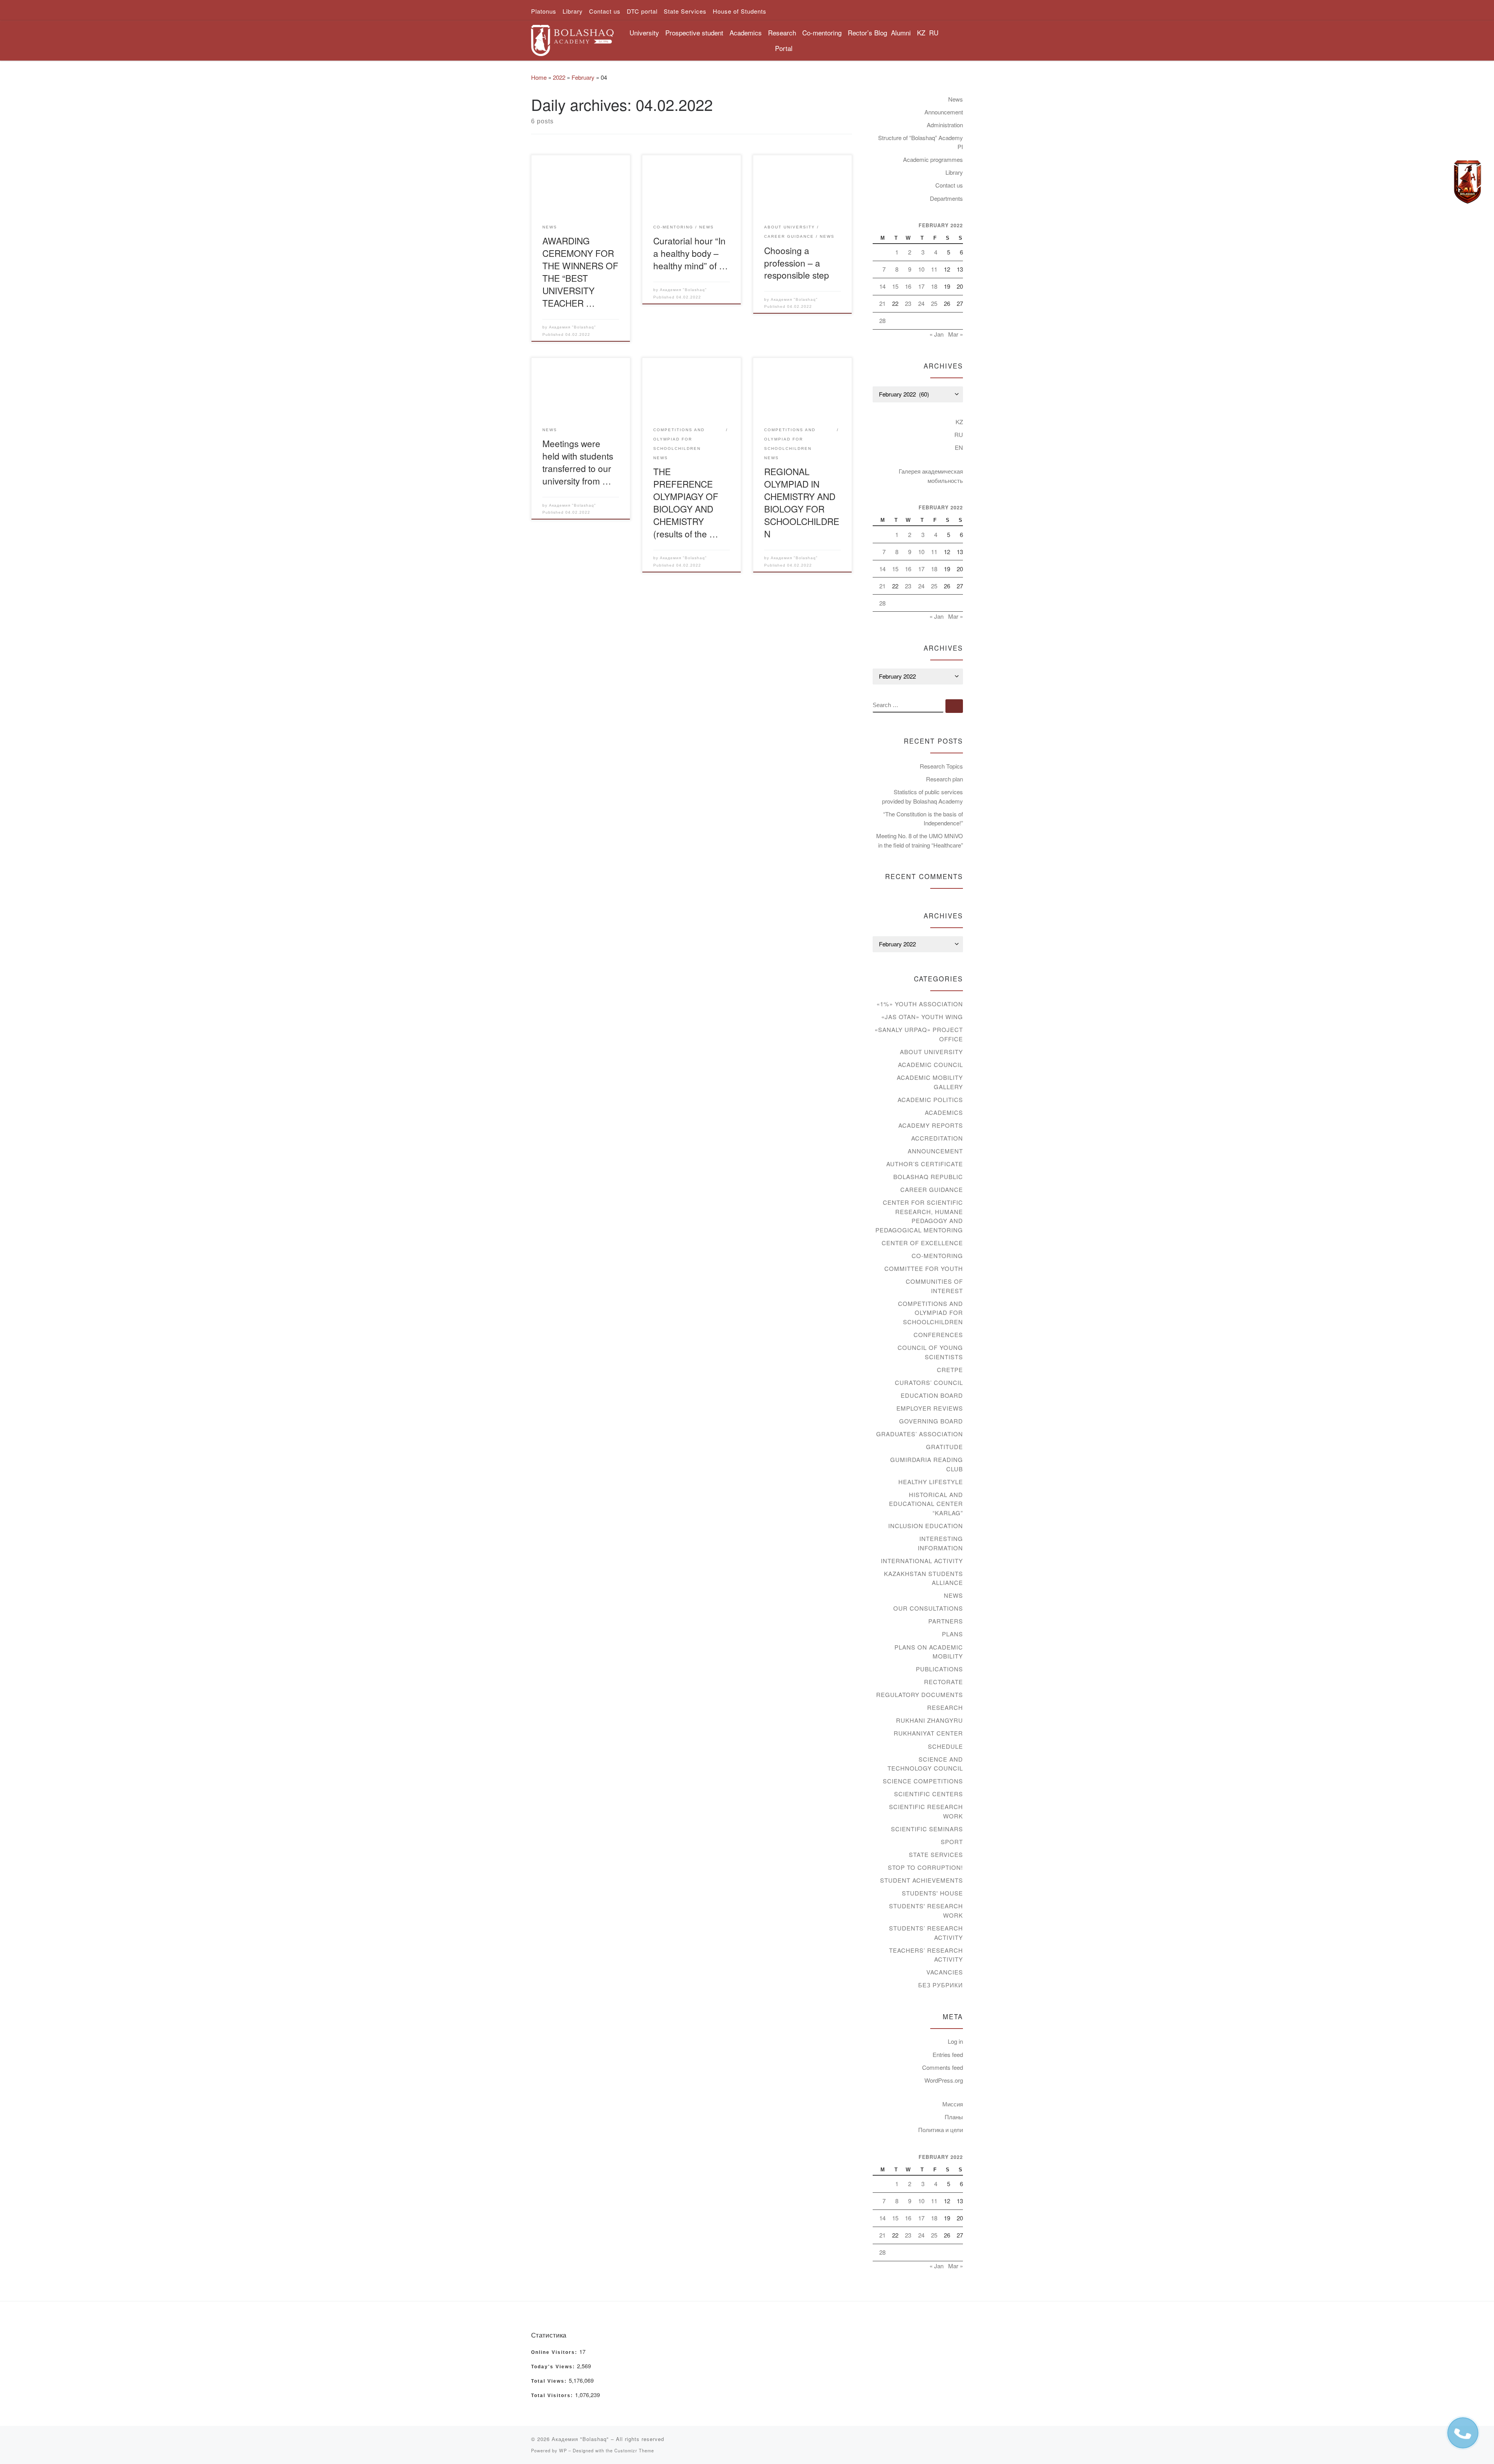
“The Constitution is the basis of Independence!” (923, 819)
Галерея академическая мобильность (931, 476)
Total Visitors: (553, 2396)
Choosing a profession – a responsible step (797, 263)
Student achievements (921, 1880)
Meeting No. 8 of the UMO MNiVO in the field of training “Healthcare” (920, 840)
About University (931, 1052)
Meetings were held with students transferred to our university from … (578, 462)
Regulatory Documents (920, 1694)
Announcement (944, 112)
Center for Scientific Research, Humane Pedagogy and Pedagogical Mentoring (919, 1216)
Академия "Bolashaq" (573, 327)
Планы (954, 2117)
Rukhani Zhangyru (929, 1720)
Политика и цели (941, 2130)
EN (959, 447)
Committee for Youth (924, 1268)
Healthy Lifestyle (931, 1482)
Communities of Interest (934, 1286)
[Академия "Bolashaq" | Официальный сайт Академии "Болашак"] (572, 38)
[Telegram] (1468, 182)
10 (921, 269)
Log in (955, 2041)
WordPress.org (944, 2080)
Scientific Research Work (926, 1811)
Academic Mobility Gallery (930, 1082)
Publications (939, 1669)
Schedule (945, 1746)
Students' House (932, 1893)
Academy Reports (931, 1125)
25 (934, 303)
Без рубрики (941, 1985)
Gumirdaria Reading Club (927, 1464)
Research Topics (941, 766)
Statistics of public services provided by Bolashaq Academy (922, 796)
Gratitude (944, 1447)
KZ (921, 32)
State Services (936, 1854)
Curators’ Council (929, 1382)
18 (934, 286)
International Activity (922, 1561)
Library (954, 172)
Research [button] (782, 32)
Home (539, 77)
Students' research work (926, 1910)
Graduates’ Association (920, 1434)
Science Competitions (923, 1781)
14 (882, 286)
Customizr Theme (634, 2450)
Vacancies (945, 1972)
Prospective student (694, 32)
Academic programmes (933, 159)
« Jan (936, 334)
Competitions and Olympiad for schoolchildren (930, 1313)
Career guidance (932, 1189)
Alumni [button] (901, 32)
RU (934, 32)
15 (895, 286)
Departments (946, 198)
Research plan (944, 779)
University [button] (644, 32)
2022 (559, 77)
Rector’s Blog (867, 32)
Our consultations (928, 1608)
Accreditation (937, 1138)
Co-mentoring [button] (822, 32)
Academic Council (930, 1064)
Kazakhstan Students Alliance (923, 1578)
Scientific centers (928, 1794)
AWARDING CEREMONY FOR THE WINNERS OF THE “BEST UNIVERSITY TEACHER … (580, 272)
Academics (944, 1112)
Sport (952, 1842)
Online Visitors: (555, 2352)
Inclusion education (926, 1526)
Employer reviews (930, 1408)
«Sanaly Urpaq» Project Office (919, 1034)
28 (882, 320)
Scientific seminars (927, 1829)
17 (921, 286)
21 (882, 303)
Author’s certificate (925, 1164)
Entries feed (948, 2054)
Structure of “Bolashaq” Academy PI (921, 142)
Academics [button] (746, 32)
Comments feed (943, 2067)
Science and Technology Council (925, 1764)
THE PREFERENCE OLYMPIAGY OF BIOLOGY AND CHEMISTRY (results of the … (686, 502)
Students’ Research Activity (926, 1933)
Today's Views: (554, 2367)
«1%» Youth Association (920, 1004)
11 (934, 269)
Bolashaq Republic (928, 1177)
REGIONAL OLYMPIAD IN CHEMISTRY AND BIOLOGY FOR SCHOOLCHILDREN (802, 502)
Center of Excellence (922, 1243)
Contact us (949, 185)
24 (921, 303)
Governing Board (931, 1421)
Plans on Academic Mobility (929, 1652)
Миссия (953, 2104)
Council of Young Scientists (930, 1352)
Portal (784, 48)
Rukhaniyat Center (928, 1733)
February (583, 77)
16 (908, 286)
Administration (945, 125)
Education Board (932, 1395)
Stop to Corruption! (925, 1867)
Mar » (956, 334)
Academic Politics (930, 1099)
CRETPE (950, 1370)
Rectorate (943, 1682)
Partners (946, 1621)
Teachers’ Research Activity (926, 1955)
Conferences (938, 1335)
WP (563, 2450)
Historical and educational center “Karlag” (926, 1504)
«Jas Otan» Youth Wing (922, 1017)
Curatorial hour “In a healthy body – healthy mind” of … (691, 253)
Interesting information (940, 1543)
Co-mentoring (937, 1256)
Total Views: (550, 2381)
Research (945, 1707)
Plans (952, 1634)
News (956, 99)
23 (908, 303)
